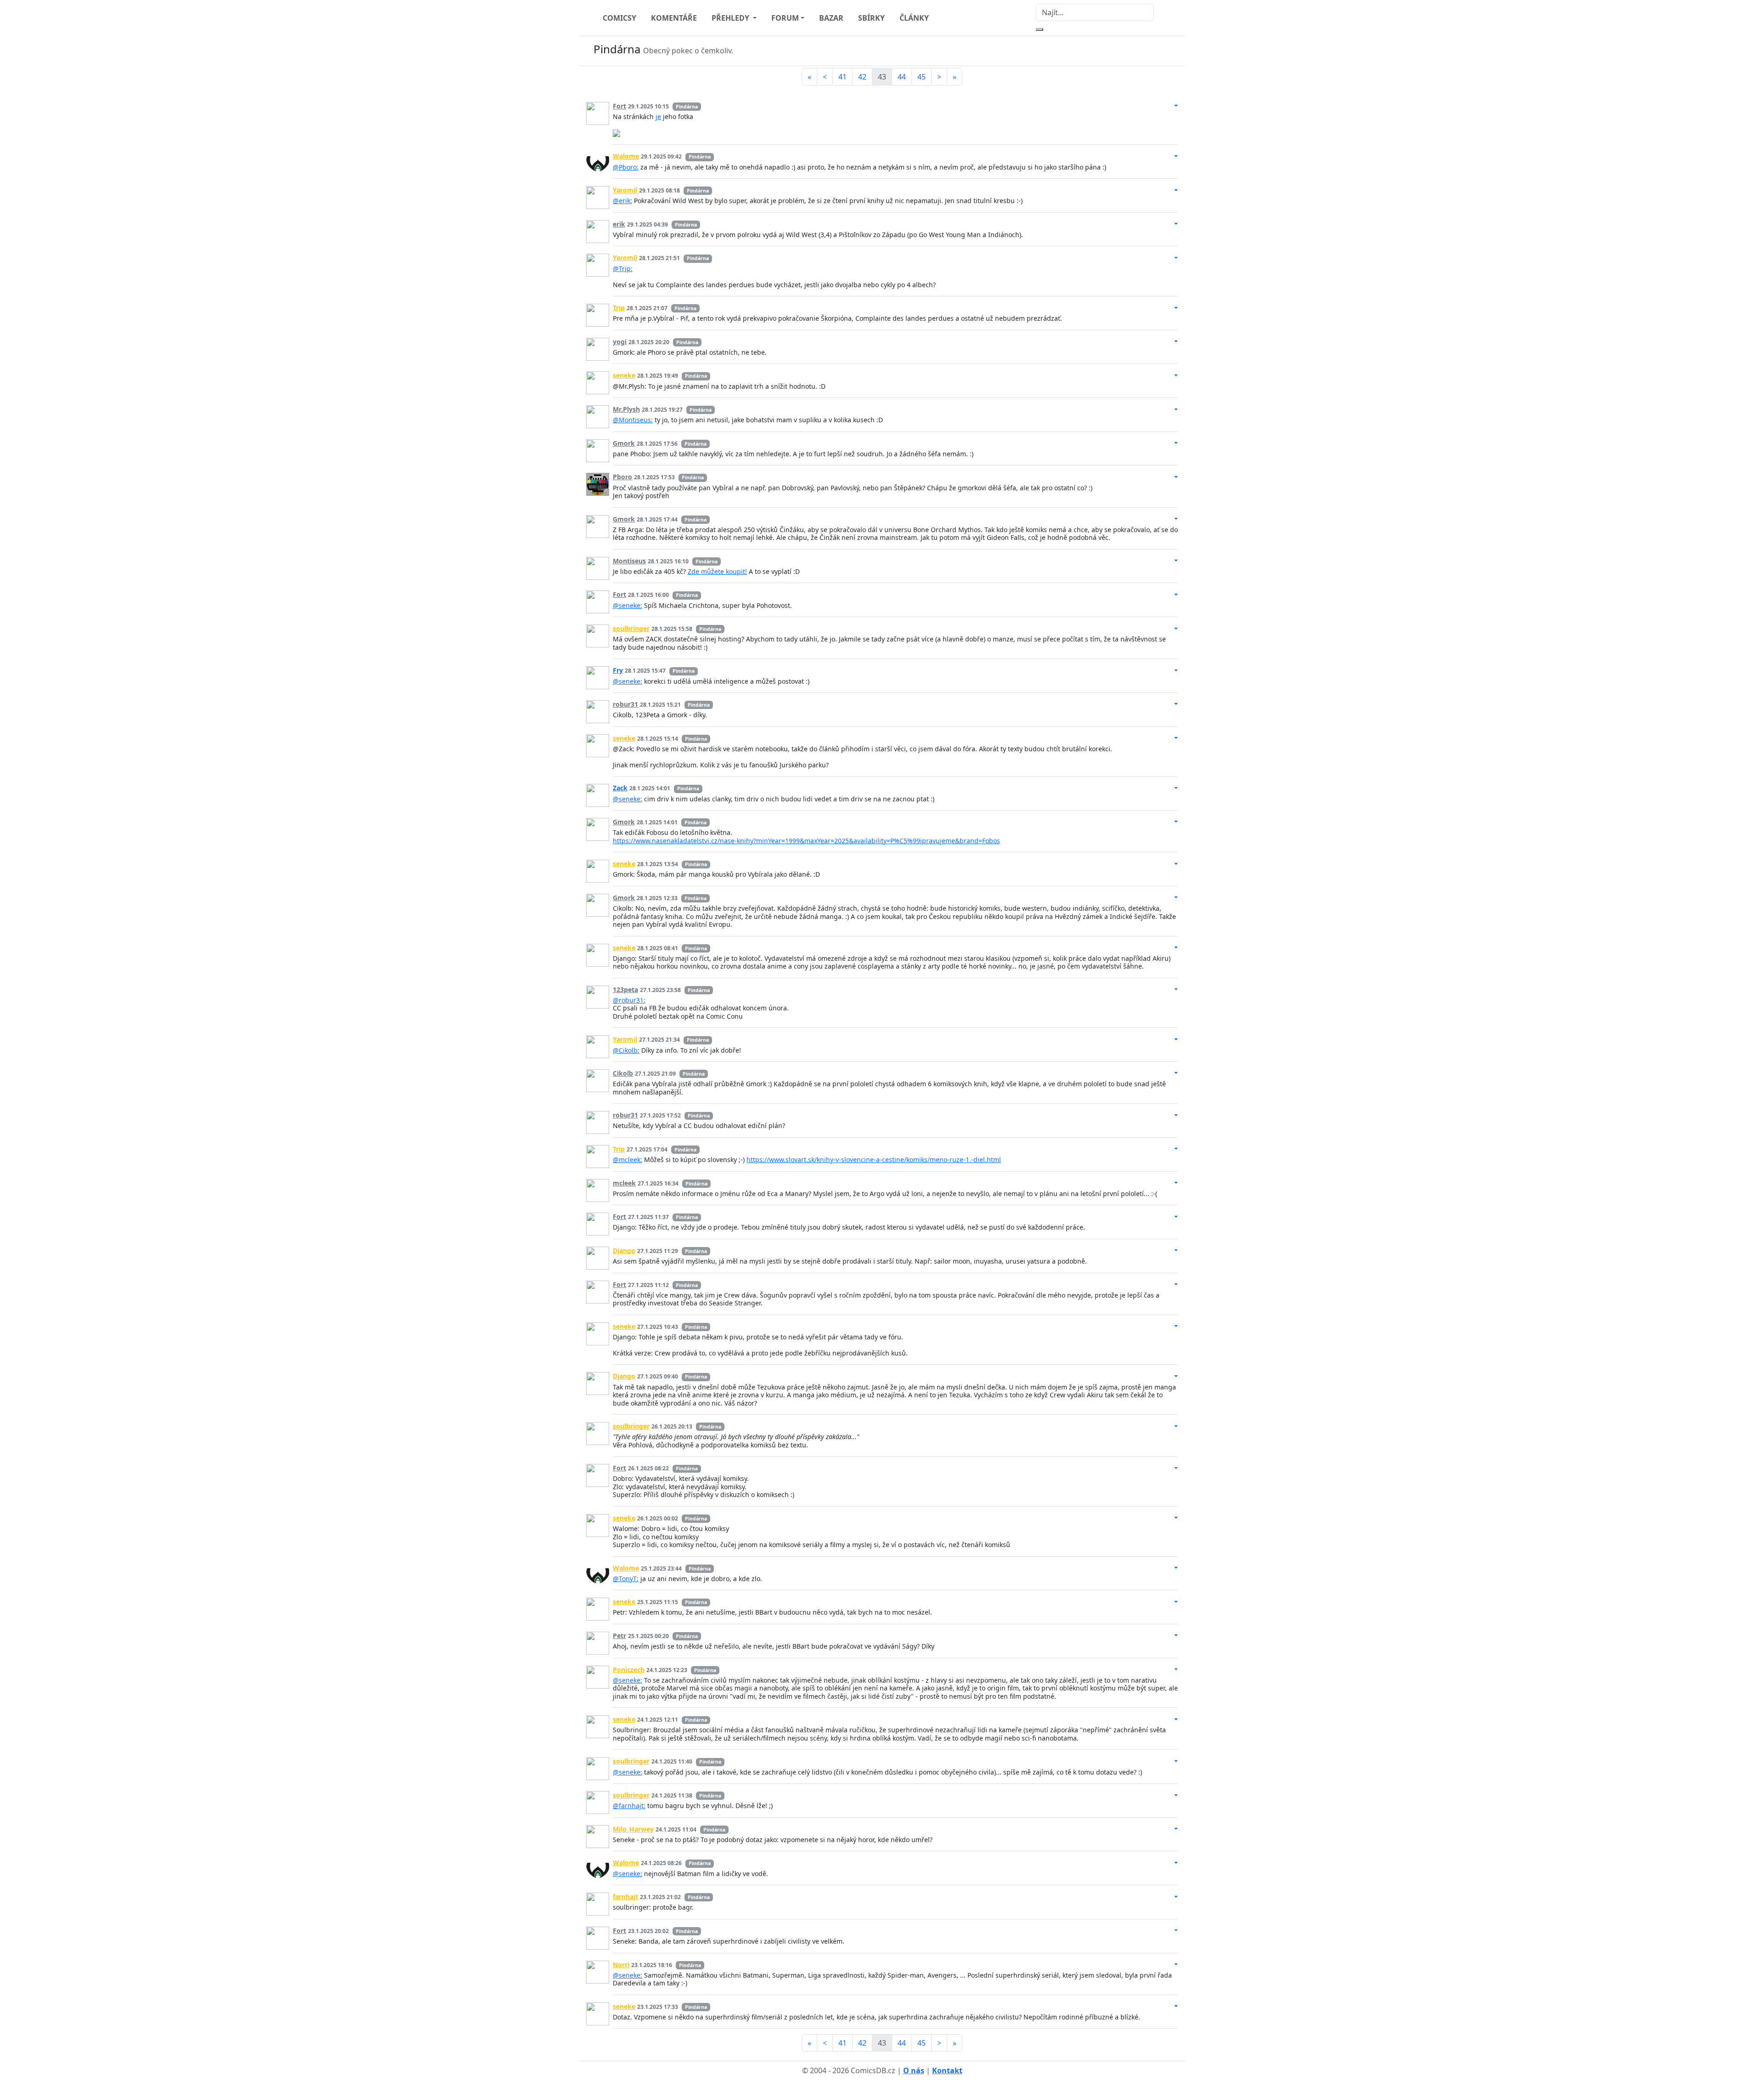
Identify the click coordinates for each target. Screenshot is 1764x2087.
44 (902, 77)
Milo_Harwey (633, 1829)
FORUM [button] (785, 18)
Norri (621, 1965)
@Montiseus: (633, 420)
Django (624, 1250)
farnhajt (625, 1897)
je (658, 116)
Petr (619, 1636)
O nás (914, 2070)
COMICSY (619, 18)
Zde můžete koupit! (717, 571)
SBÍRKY (871, 18)
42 (862, 77)
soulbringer (631, 628)
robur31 (625, 704)
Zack (620, 788)
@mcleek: (628, 1160)
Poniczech (629, 1670)
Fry (618, 670)
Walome (626, 156)
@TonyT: (626, 1579)
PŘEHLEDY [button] (731, 18)
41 (842, 77)
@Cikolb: (626, 1050)
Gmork (624, 443)
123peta (625, 990)
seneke (624, 375)
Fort (619, 106)
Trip (619, 308)
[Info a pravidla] (1169, 51)
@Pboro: (626, 167)
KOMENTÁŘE (674, 18)
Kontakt (947, 2070)
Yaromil (625, 190)
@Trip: (623, 269)
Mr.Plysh (626, 409)
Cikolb (623, 1073)
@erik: (622, 201)
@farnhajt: (629, 1806)
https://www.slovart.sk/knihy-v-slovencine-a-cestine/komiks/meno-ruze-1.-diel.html (874, 1160)
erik (619, 224)
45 (922, 77)
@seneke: (628, 605)
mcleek (624, 1183)
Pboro (622, 477)
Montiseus (629, 561)
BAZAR (831, 18)
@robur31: (629, 1000)
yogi (620, 342)
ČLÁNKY (914, 18)
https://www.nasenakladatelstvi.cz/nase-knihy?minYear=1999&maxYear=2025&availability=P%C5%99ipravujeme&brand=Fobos (806, 841)
